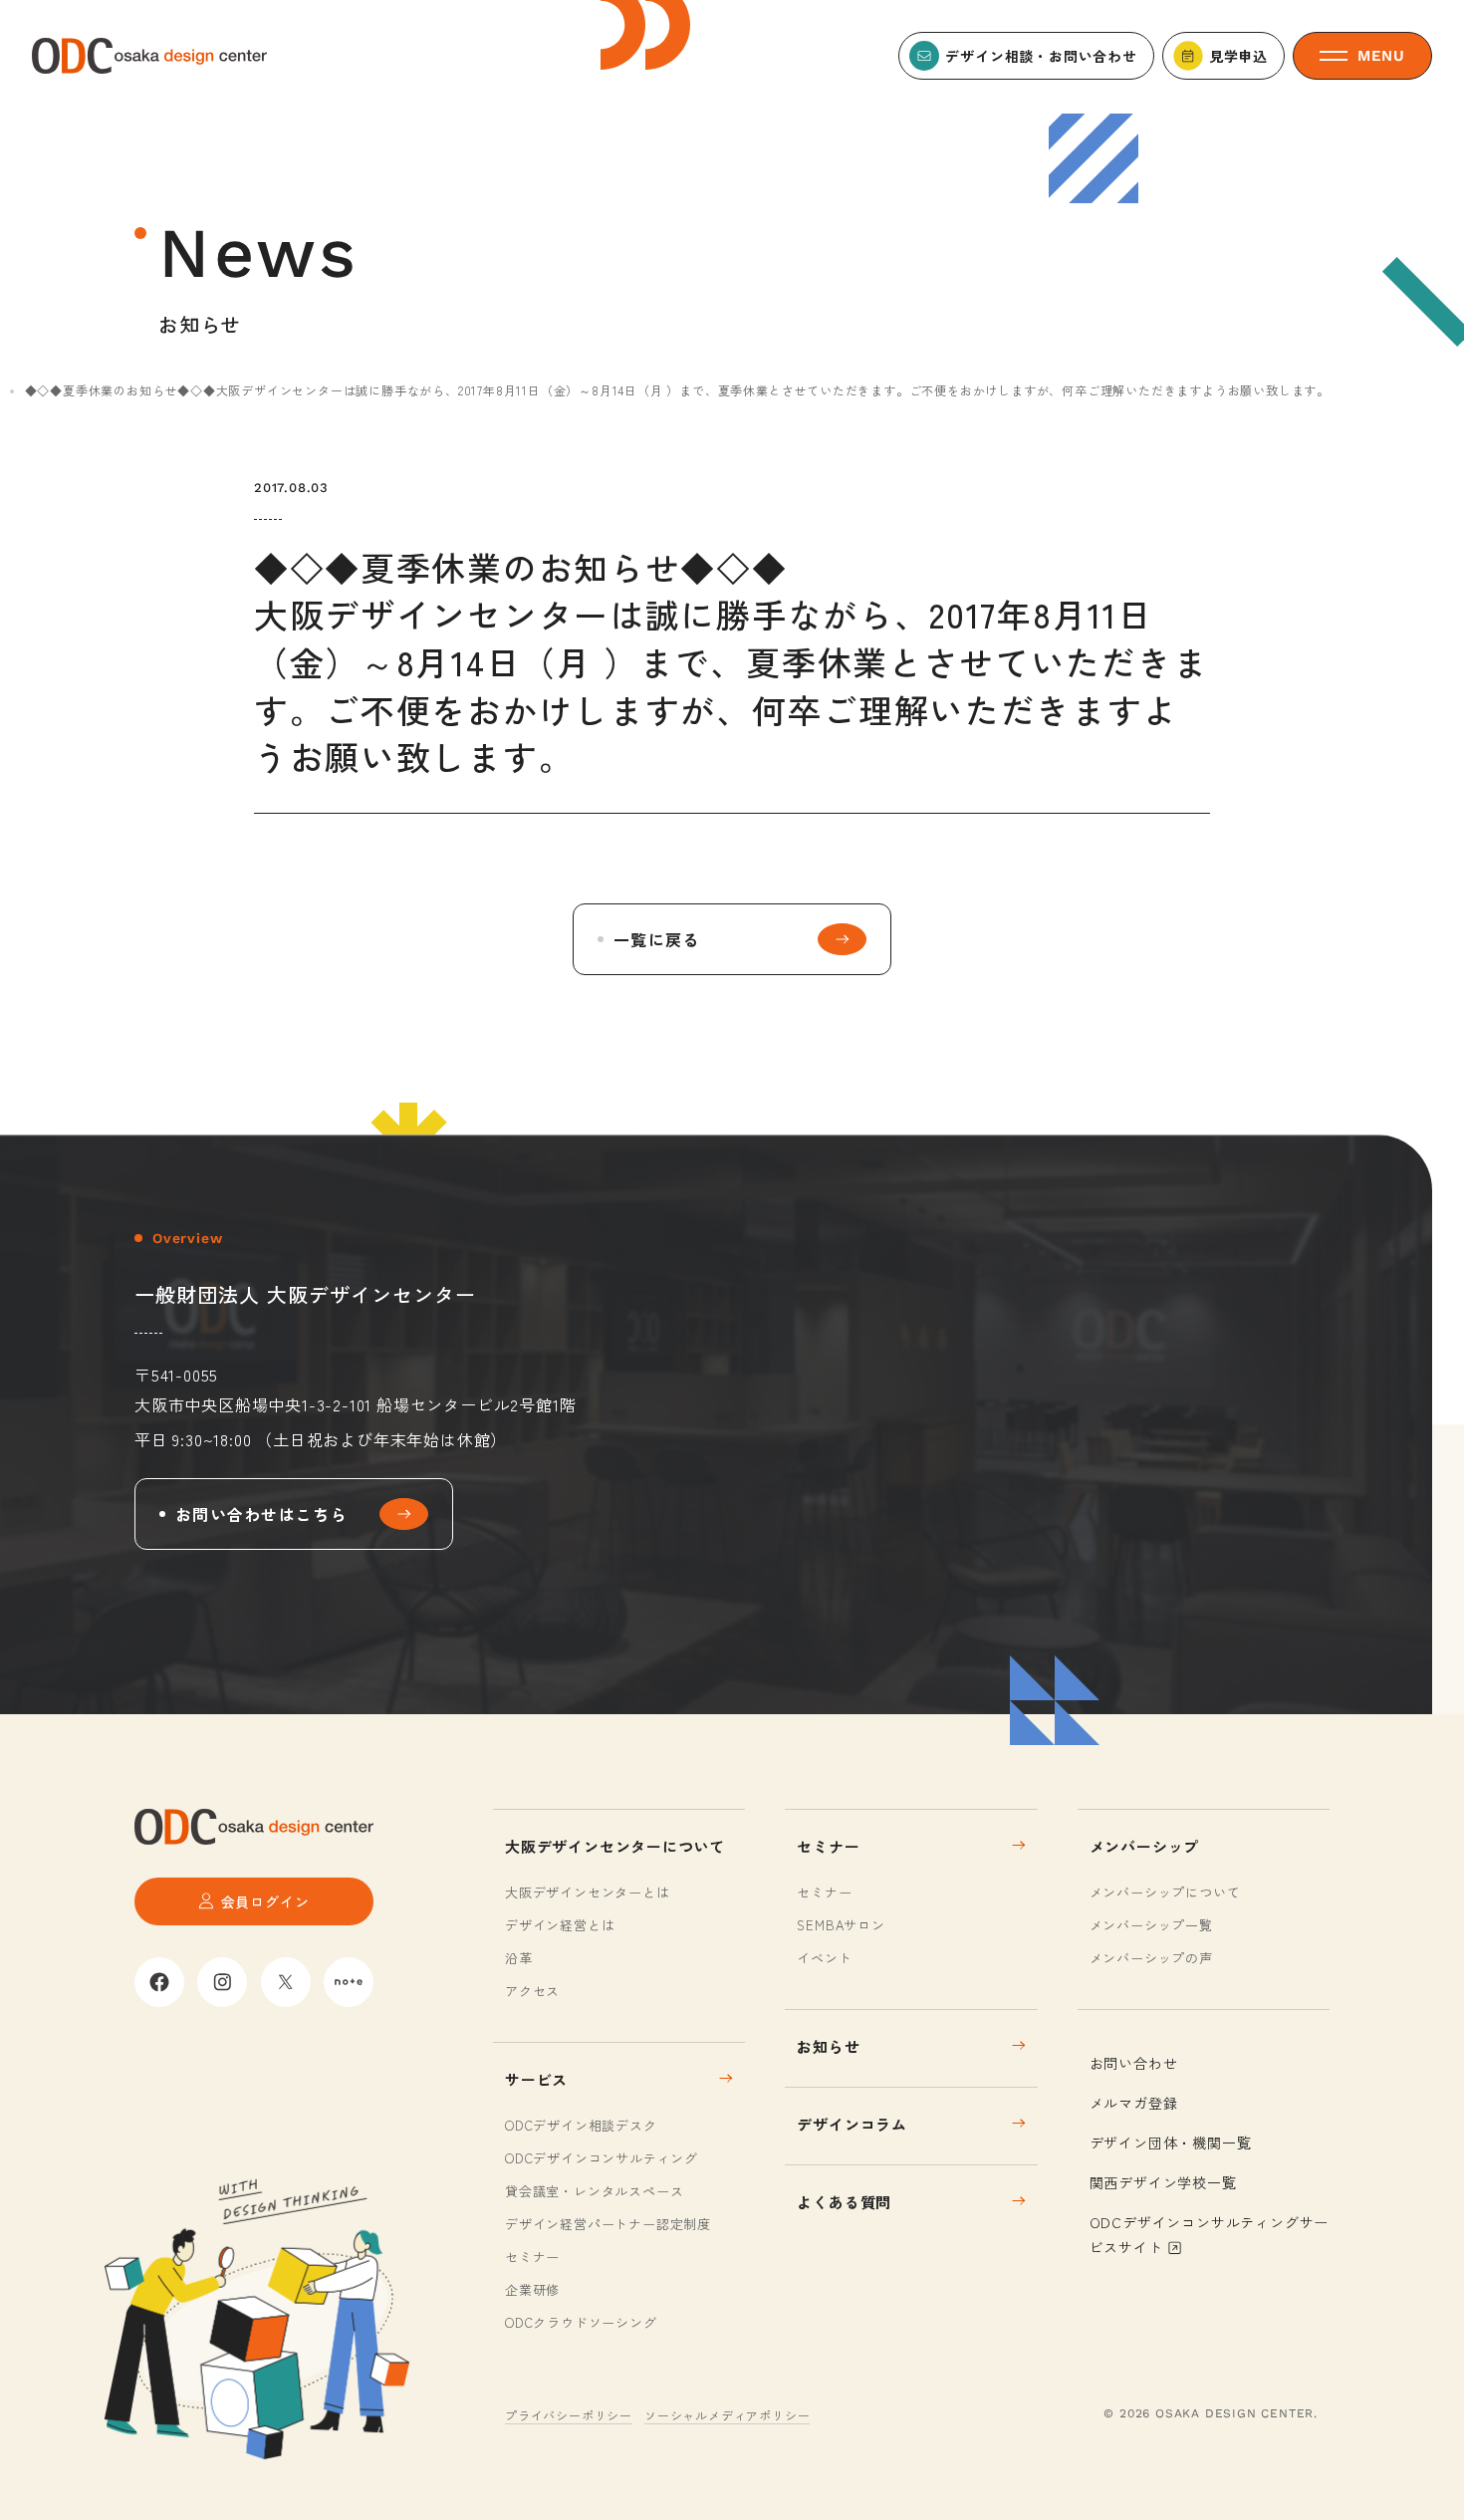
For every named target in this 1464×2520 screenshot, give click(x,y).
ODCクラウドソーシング (581, 2322)
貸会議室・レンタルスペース (594, 2191)
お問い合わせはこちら (261, 1514)
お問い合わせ (1134, 2063)
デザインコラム (852, 2124)
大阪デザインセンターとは (588, 1892)
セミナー (532, 2257)
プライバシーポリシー (569, 2415)
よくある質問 (844, 2202)
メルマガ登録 (1134, 2103)
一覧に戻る (656, 939)
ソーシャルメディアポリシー (727, 2415)
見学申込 (1238, 56)
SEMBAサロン (841, 1925)
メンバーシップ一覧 (1151, 1925)
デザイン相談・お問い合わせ (1041, 56)
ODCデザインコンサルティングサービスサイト (1210, 2235)
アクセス (532, 1991)
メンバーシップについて (1165, 1892)
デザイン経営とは (560, 1925)
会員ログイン (265, 1901)
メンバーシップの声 (1151, 1958)
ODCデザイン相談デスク (581, 2125)
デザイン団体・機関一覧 (1171, 2142)
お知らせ (828, 2046)
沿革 (519, 1958)
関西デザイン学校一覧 (1163, 2182)
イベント (824, 1958)
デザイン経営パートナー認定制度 (608, 2224)
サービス (536, 2079)
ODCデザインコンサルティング (602, 2158)
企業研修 (532, 2289)
